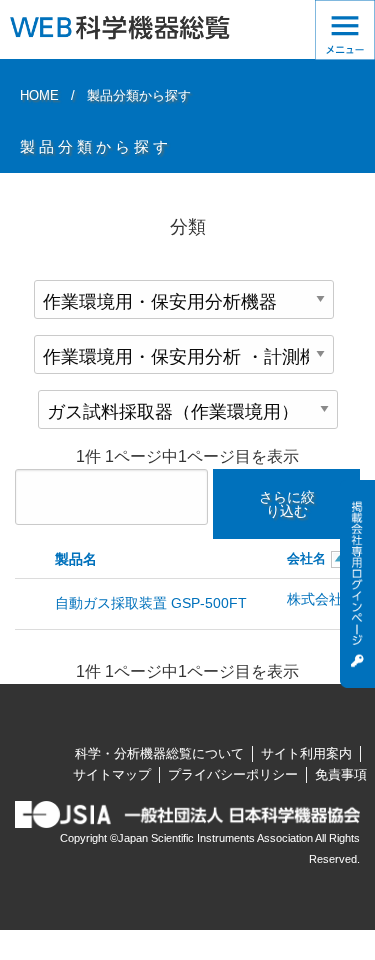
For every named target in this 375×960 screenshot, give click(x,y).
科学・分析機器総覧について (159, 753)
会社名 (306, 558)
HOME (39, 95)
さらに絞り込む (287, 504)
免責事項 (341, 774)
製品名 (76, 559)
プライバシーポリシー (233, 774)
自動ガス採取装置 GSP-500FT (151, 603)
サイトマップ (112, 774)
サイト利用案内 (306, 753)
